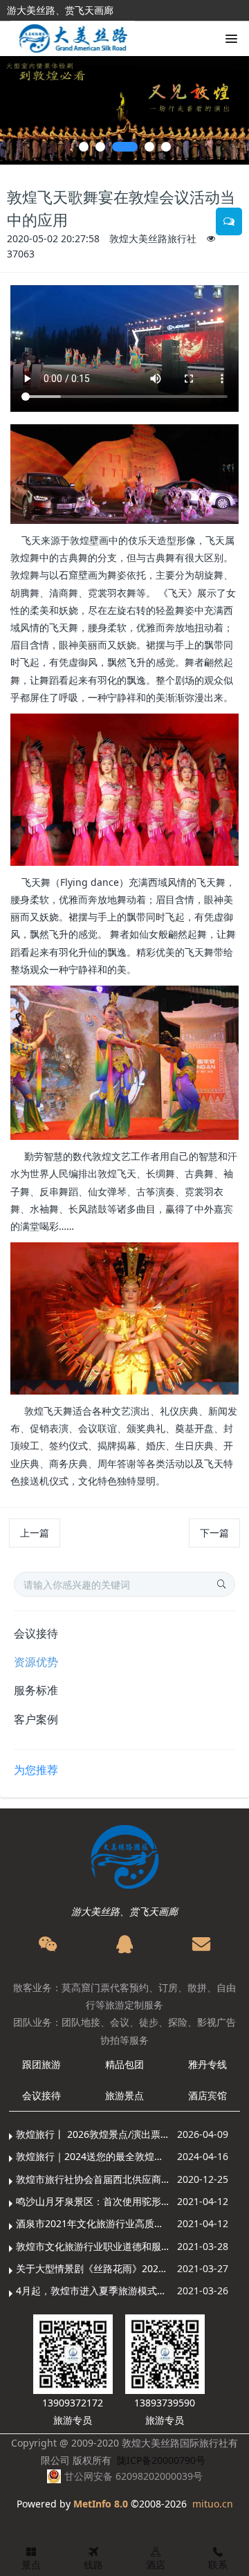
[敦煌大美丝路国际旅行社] (73, 40)
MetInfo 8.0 (101, 2504)
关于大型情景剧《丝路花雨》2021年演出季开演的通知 (93, 2268)
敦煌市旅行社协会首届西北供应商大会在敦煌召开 (93, 2179)
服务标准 (36, 1690)
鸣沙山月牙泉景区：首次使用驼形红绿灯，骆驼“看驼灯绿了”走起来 (93, 2201)
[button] (17, 110)
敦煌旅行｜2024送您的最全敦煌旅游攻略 (93, 2156)
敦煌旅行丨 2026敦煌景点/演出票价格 (93, 2134)
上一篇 (35, 1533)
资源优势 (36, 1662)
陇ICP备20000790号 (161, 2460)
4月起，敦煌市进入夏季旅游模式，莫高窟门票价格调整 (93, 2291)
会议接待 (36, 1633)
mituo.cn (213, 2504)
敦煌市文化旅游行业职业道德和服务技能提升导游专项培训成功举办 (93, 2246)
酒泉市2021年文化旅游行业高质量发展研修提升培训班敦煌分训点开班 (93, 2223)
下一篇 (214, 1533)
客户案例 (36, 1719)
